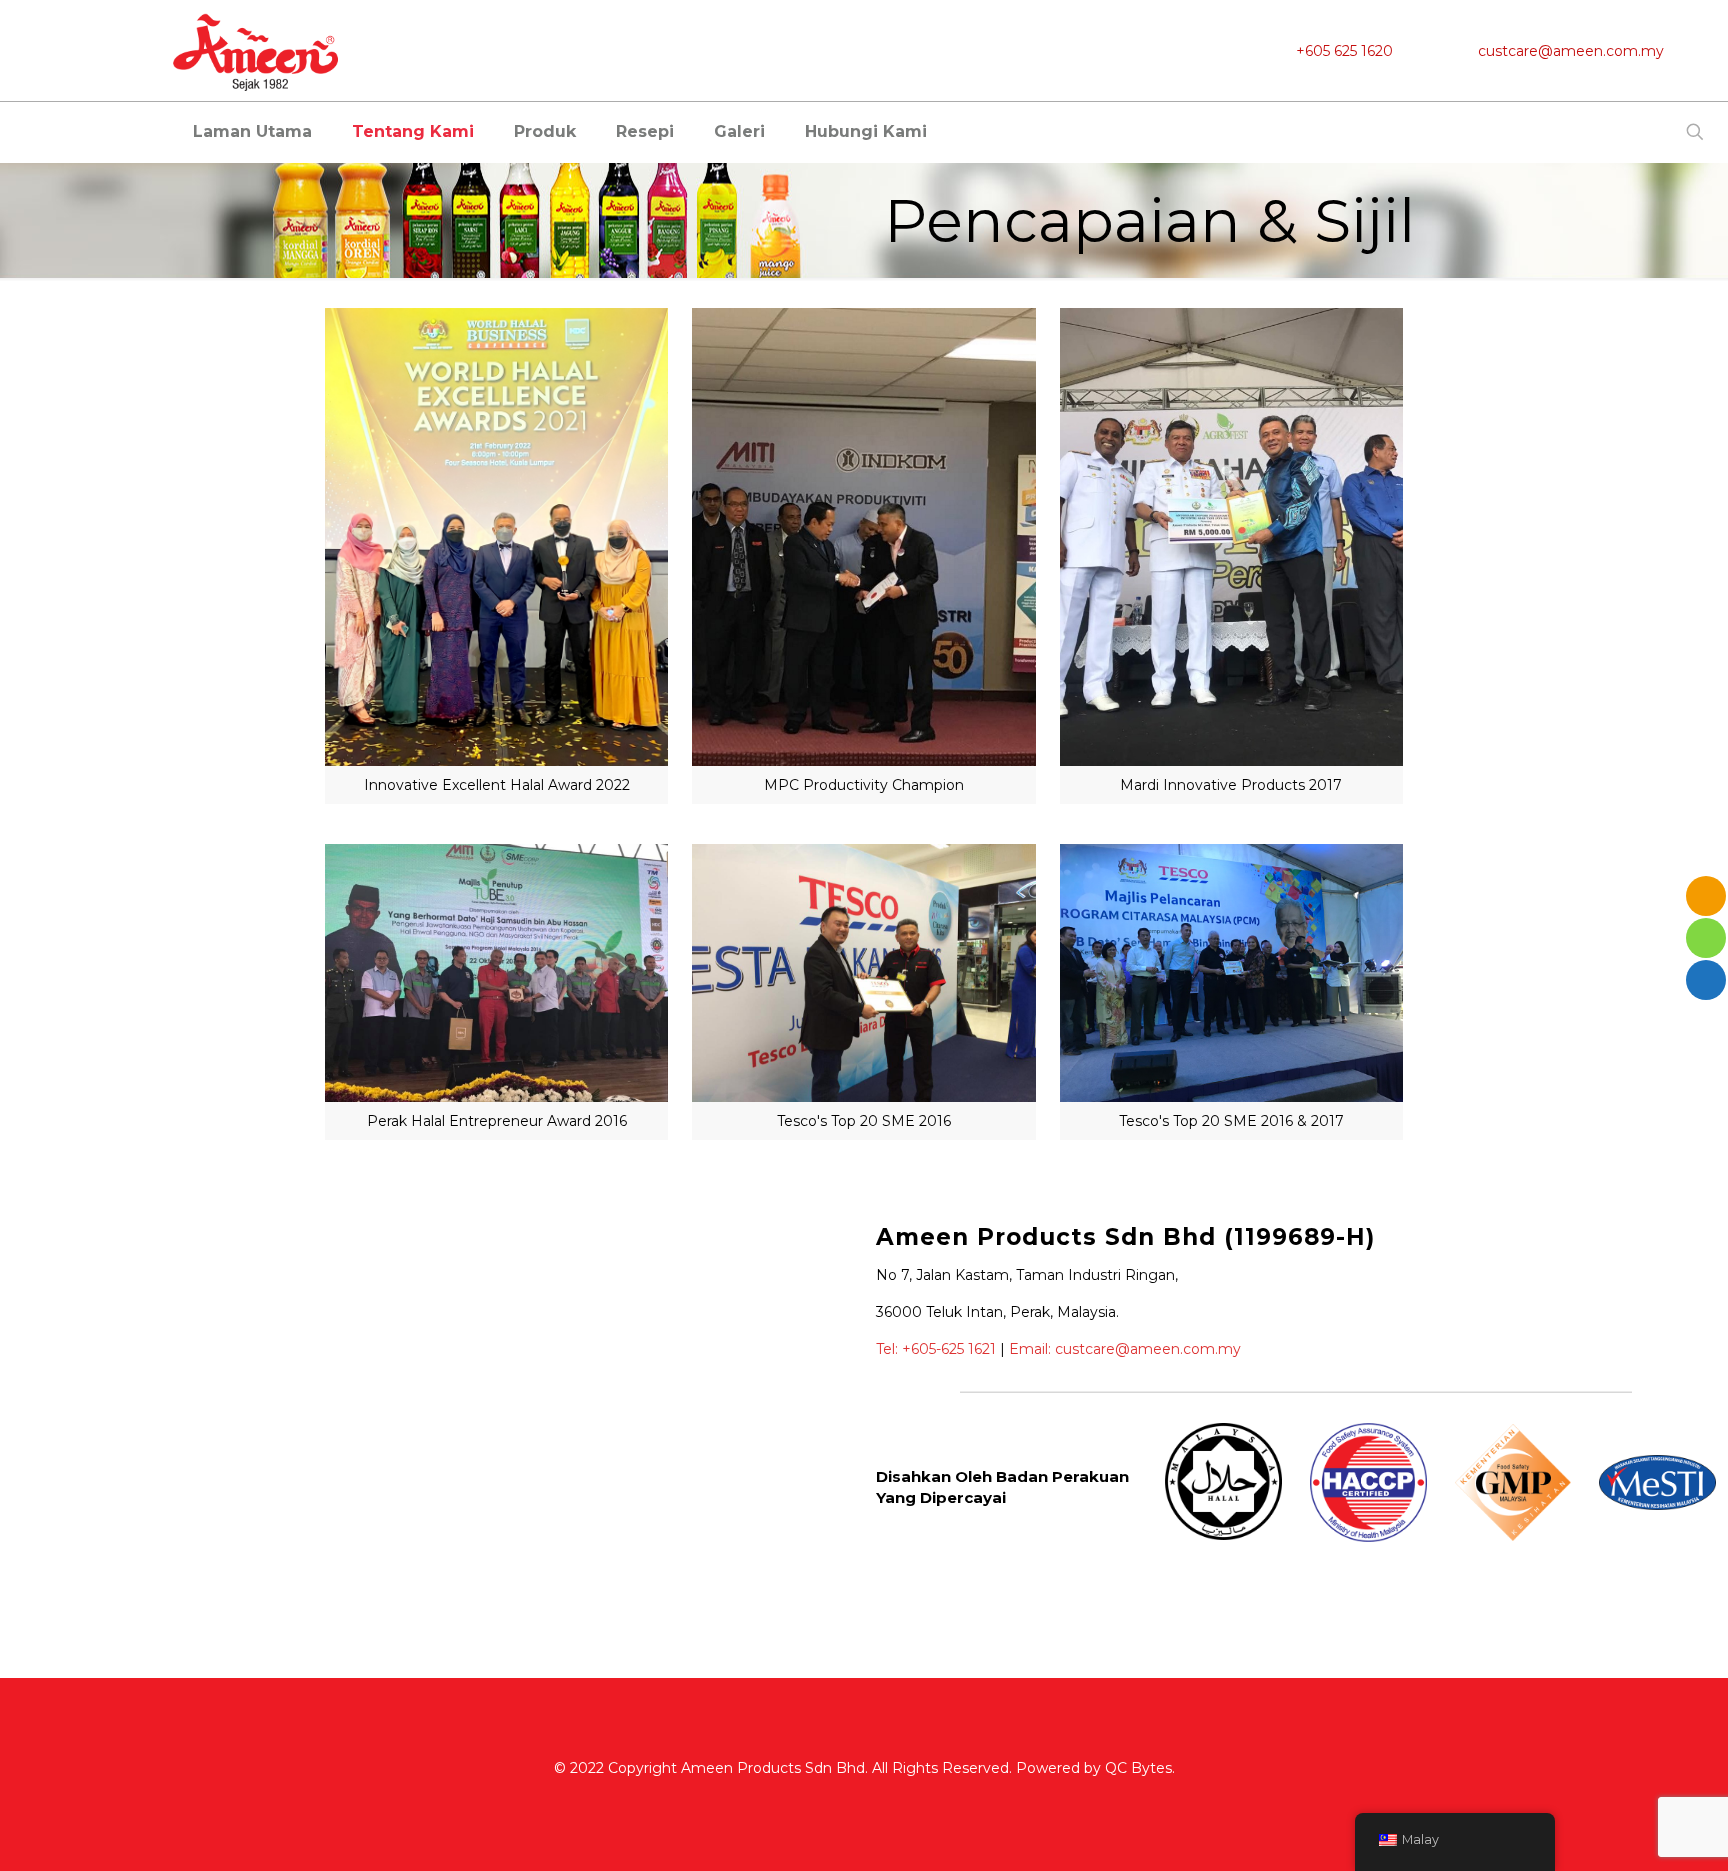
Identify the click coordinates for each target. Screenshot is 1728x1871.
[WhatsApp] (811, 1799)
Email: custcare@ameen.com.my (1125, 1349)
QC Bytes (1138, 1768)
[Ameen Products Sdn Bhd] (257, 50)
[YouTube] (865, 1799)
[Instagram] (892, 1799)
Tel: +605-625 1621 (936, 1349)
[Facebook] (838, 1799)
